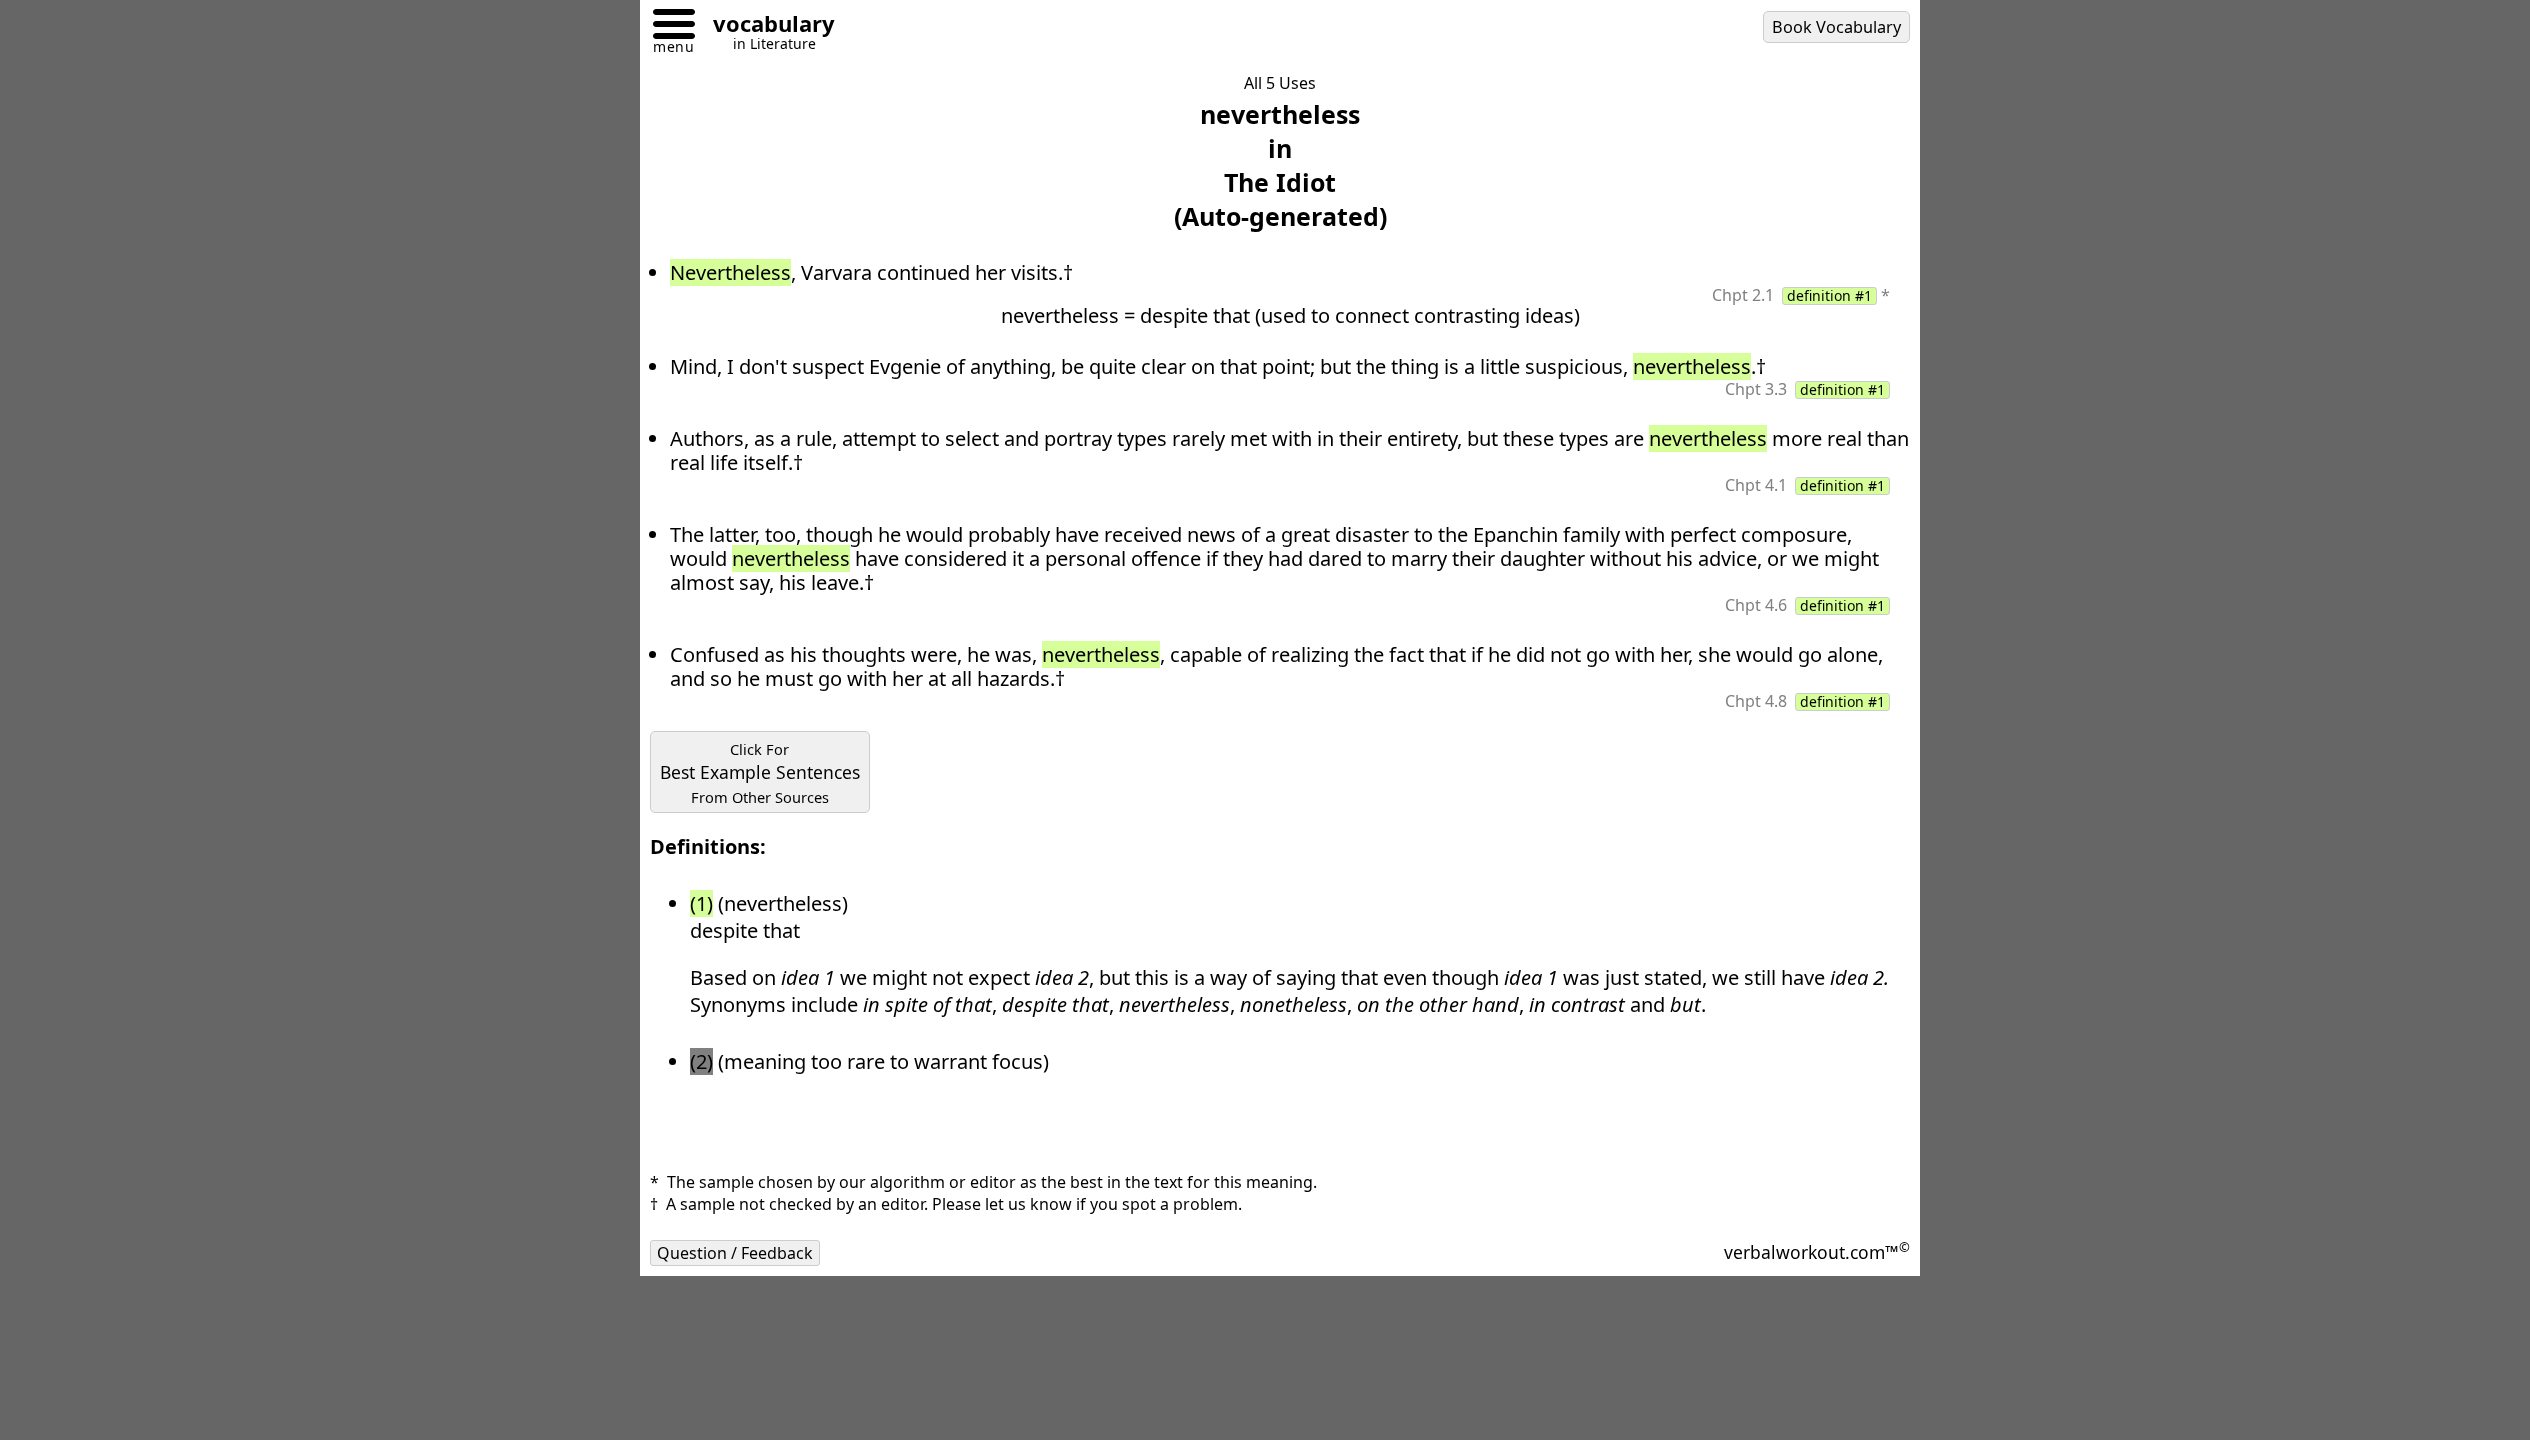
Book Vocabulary (1836, 27)
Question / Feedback (735, 1253)
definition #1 (1829, 296)
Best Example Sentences (760, 773)
